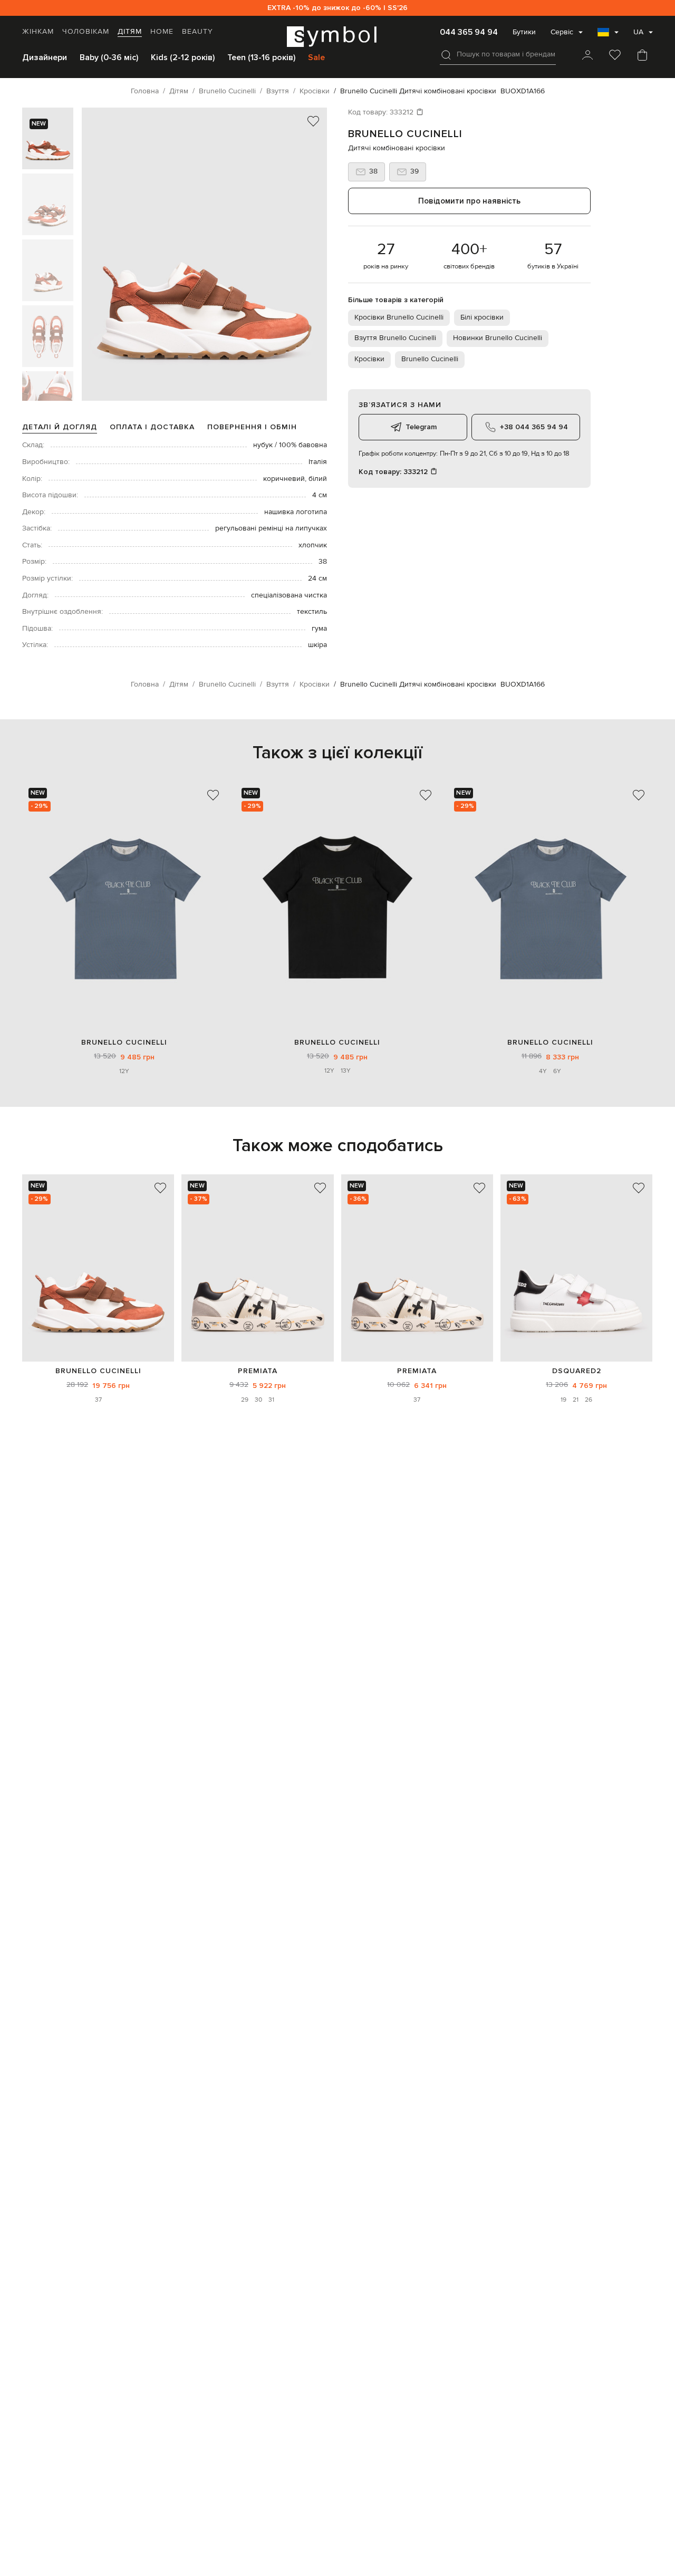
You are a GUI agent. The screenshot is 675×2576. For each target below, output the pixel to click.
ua (638, 32)
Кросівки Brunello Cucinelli (399, 317)
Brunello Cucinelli (405, 134)
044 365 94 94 (469, 32)
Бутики (524, 32)
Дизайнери (45, 57)
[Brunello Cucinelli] (98, 1268)
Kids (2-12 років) (183, 57)
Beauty (197, 32)
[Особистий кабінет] (587, 56)
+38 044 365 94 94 (534, 427)
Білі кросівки (482, 317)
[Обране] (615, 56)
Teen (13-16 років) (261, 57)
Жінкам (38, 32)
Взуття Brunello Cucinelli (395, 338)
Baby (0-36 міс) (109, 57)
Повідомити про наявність (469, 201)
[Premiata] (257, 1268)
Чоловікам (86, 32)
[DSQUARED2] (576, 1268)
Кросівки (369, 359)
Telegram (421, 427)
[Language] (608, 35)
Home (162, 32)
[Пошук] (446, 55)
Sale (316, 57)
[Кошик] (642, 56)
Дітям (130, 32)
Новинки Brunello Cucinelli (498, 338)
